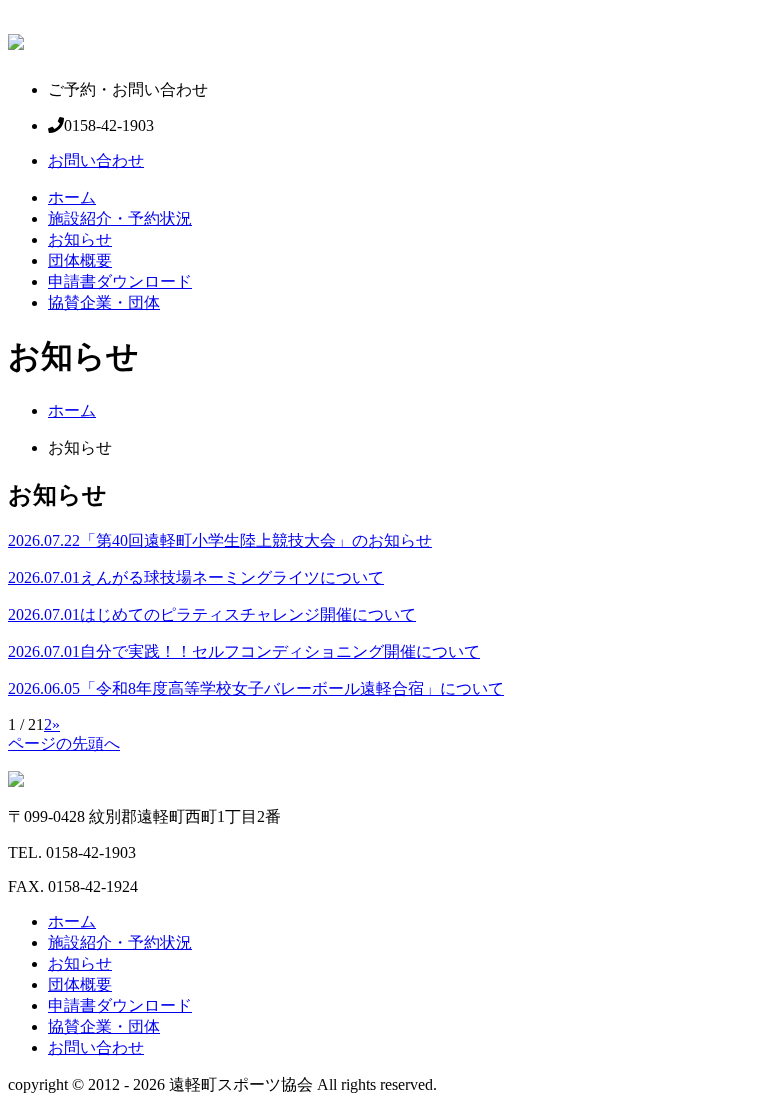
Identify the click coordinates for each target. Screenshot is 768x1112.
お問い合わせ (96, 160)
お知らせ (80, 239)
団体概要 (80, 260)
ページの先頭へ (64, 743)
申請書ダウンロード (120, 281)
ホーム (72, 197)
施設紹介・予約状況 (120, 218)
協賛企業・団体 (104, 302)
